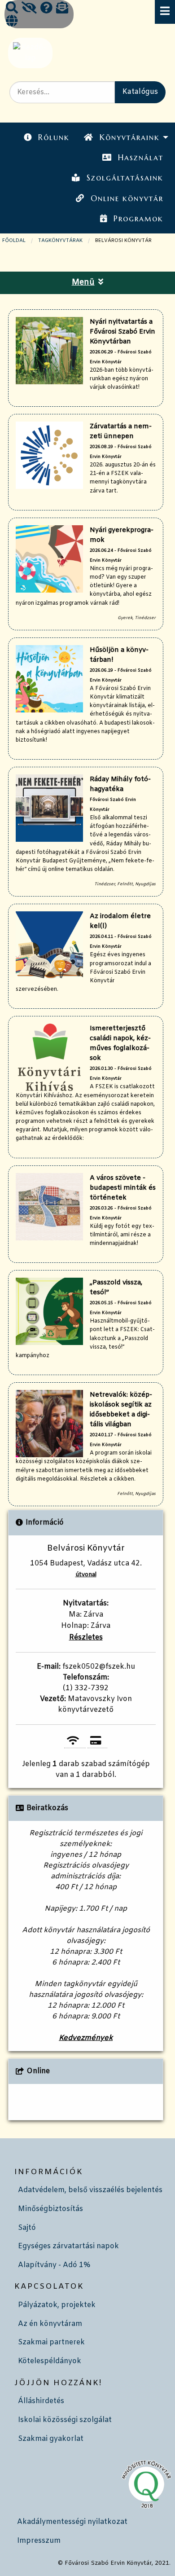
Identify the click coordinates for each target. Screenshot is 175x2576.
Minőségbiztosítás (50, 2209)
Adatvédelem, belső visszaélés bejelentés (90, 2190)
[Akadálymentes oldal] (29, 9)
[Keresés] (12, 9)
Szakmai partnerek (51, 2342)
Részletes (86, 1637)
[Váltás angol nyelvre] (12, 22)
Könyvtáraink (130, 137)
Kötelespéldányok (50, 2361)
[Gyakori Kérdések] (46, 9)
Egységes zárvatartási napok (68, 2246)
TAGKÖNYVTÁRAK (60, 241)
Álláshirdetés (41, 2401)
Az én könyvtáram (50, 2324)
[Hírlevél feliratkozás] (62, 9)
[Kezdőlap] (29, 53)
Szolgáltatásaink (125, 178)
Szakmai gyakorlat (51, 2439)
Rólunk (54, 137)
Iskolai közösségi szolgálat (65, 2420)
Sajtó (27, 2228)
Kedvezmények (86, 2038)
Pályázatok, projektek (57, 2305)
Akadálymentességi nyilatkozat (72, 2522)
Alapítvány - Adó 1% (54, 2265)
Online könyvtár (127, 198)
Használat (141, 158)
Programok (138, 219)
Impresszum (39, 2541)
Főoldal (14, 241)
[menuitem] (47, 138)
